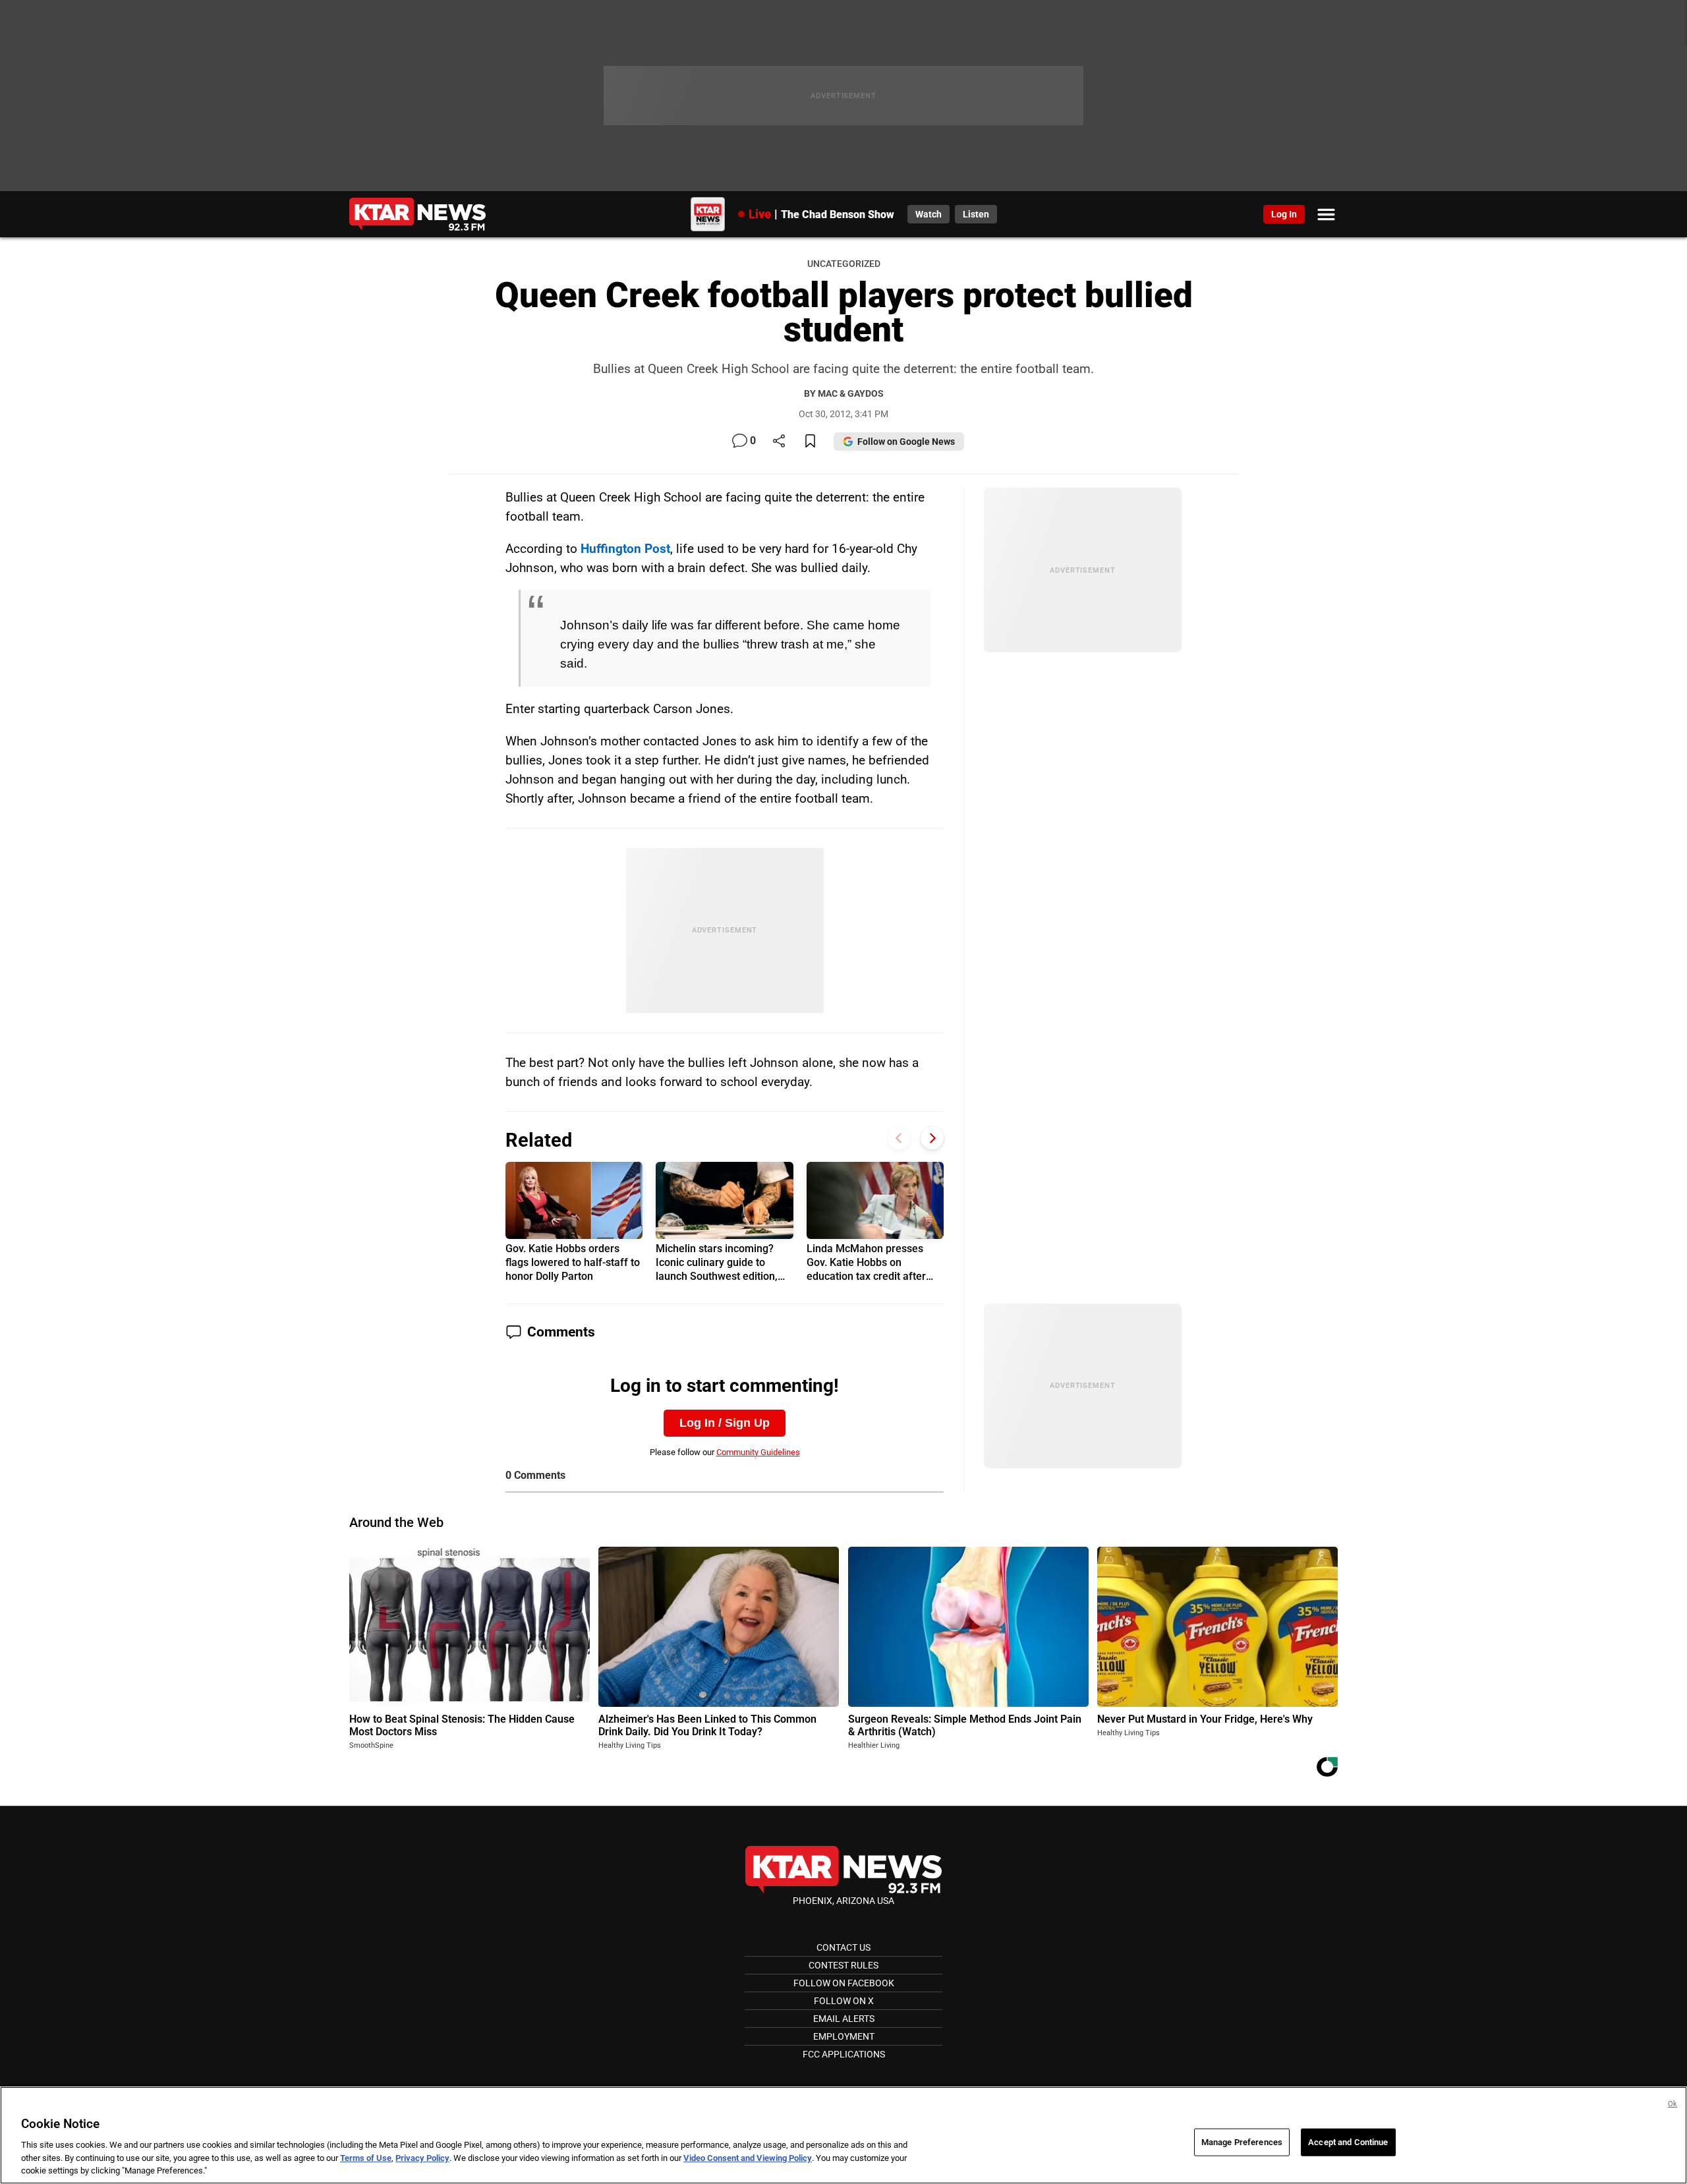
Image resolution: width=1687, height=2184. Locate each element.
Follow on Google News (906, 442)
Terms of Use (366, 2158)
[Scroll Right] (932, 1138)
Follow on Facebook (844, 1983)
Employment (844, 2036)
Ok (1673, 2104)
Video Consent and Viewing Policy (748, 2158)
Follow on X (844, 2001)
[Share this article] (779, 442)
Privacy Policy (422, 2158)
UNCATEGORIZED (844, 264)
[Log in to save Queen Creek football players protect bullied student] (810, 442)
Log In (1284, 214)
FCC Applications (844, 2054)
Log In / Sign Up (725, 1423)
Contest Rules (843, 1965)
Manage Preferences (1242, 2142)
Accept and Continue (1348, 2142)
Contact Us (843, 1947)
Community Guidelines (758, 1452)
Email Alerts (844, 2019)
